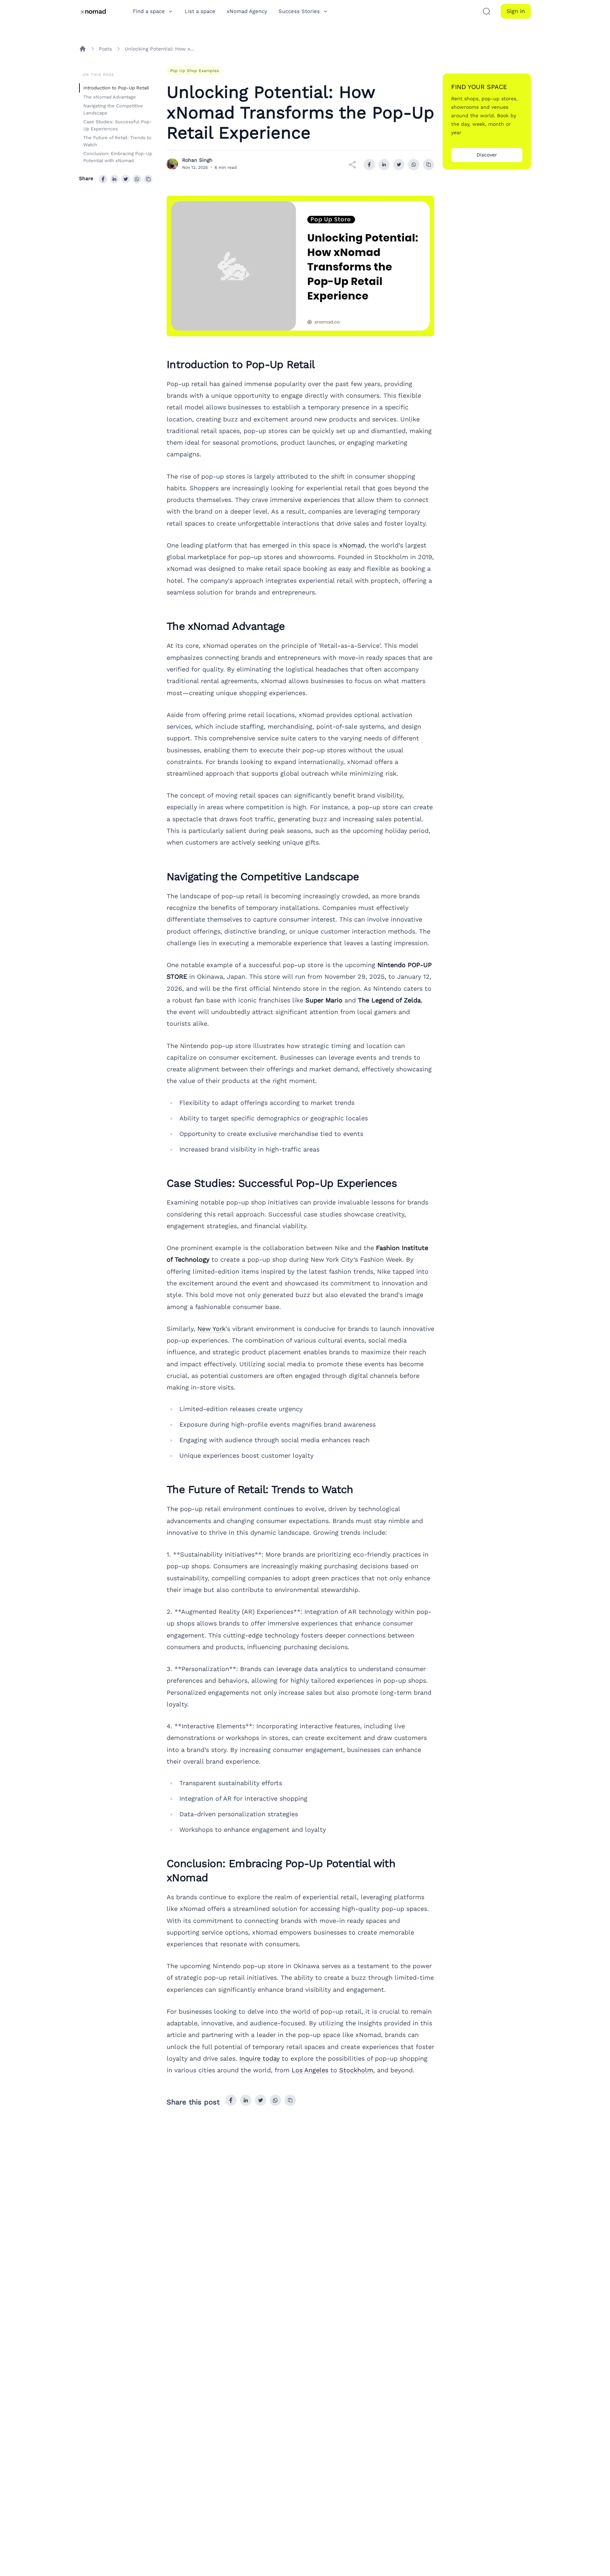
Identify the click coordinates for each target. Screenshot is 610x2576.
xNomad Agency (247, 11)
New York (211, 1329)
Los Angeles (310, 2070)
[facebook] (103, 179)
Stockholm (356, 2070)
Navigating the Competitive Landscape (113, 109)
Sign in (516, 11)
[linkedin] (114, 179)
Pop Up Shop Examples (195, 71)
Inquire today (259, 2058)
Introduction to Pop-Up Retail (116, 88)
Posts (105, 49)
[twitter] (126, 179)
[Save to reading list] (148, 179)
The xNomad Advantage (110, 97)
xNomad (352, 545)
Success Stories (299, 11)
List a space (200, 11)
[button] (486, 11)
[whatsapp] (137, 179)
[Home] (83, 49)
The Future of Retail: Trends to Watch (117, 141)
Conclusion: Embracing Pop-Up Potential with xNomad (118, 157)
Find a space (149, 11)
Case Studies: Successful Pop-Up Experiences (118, 125)
